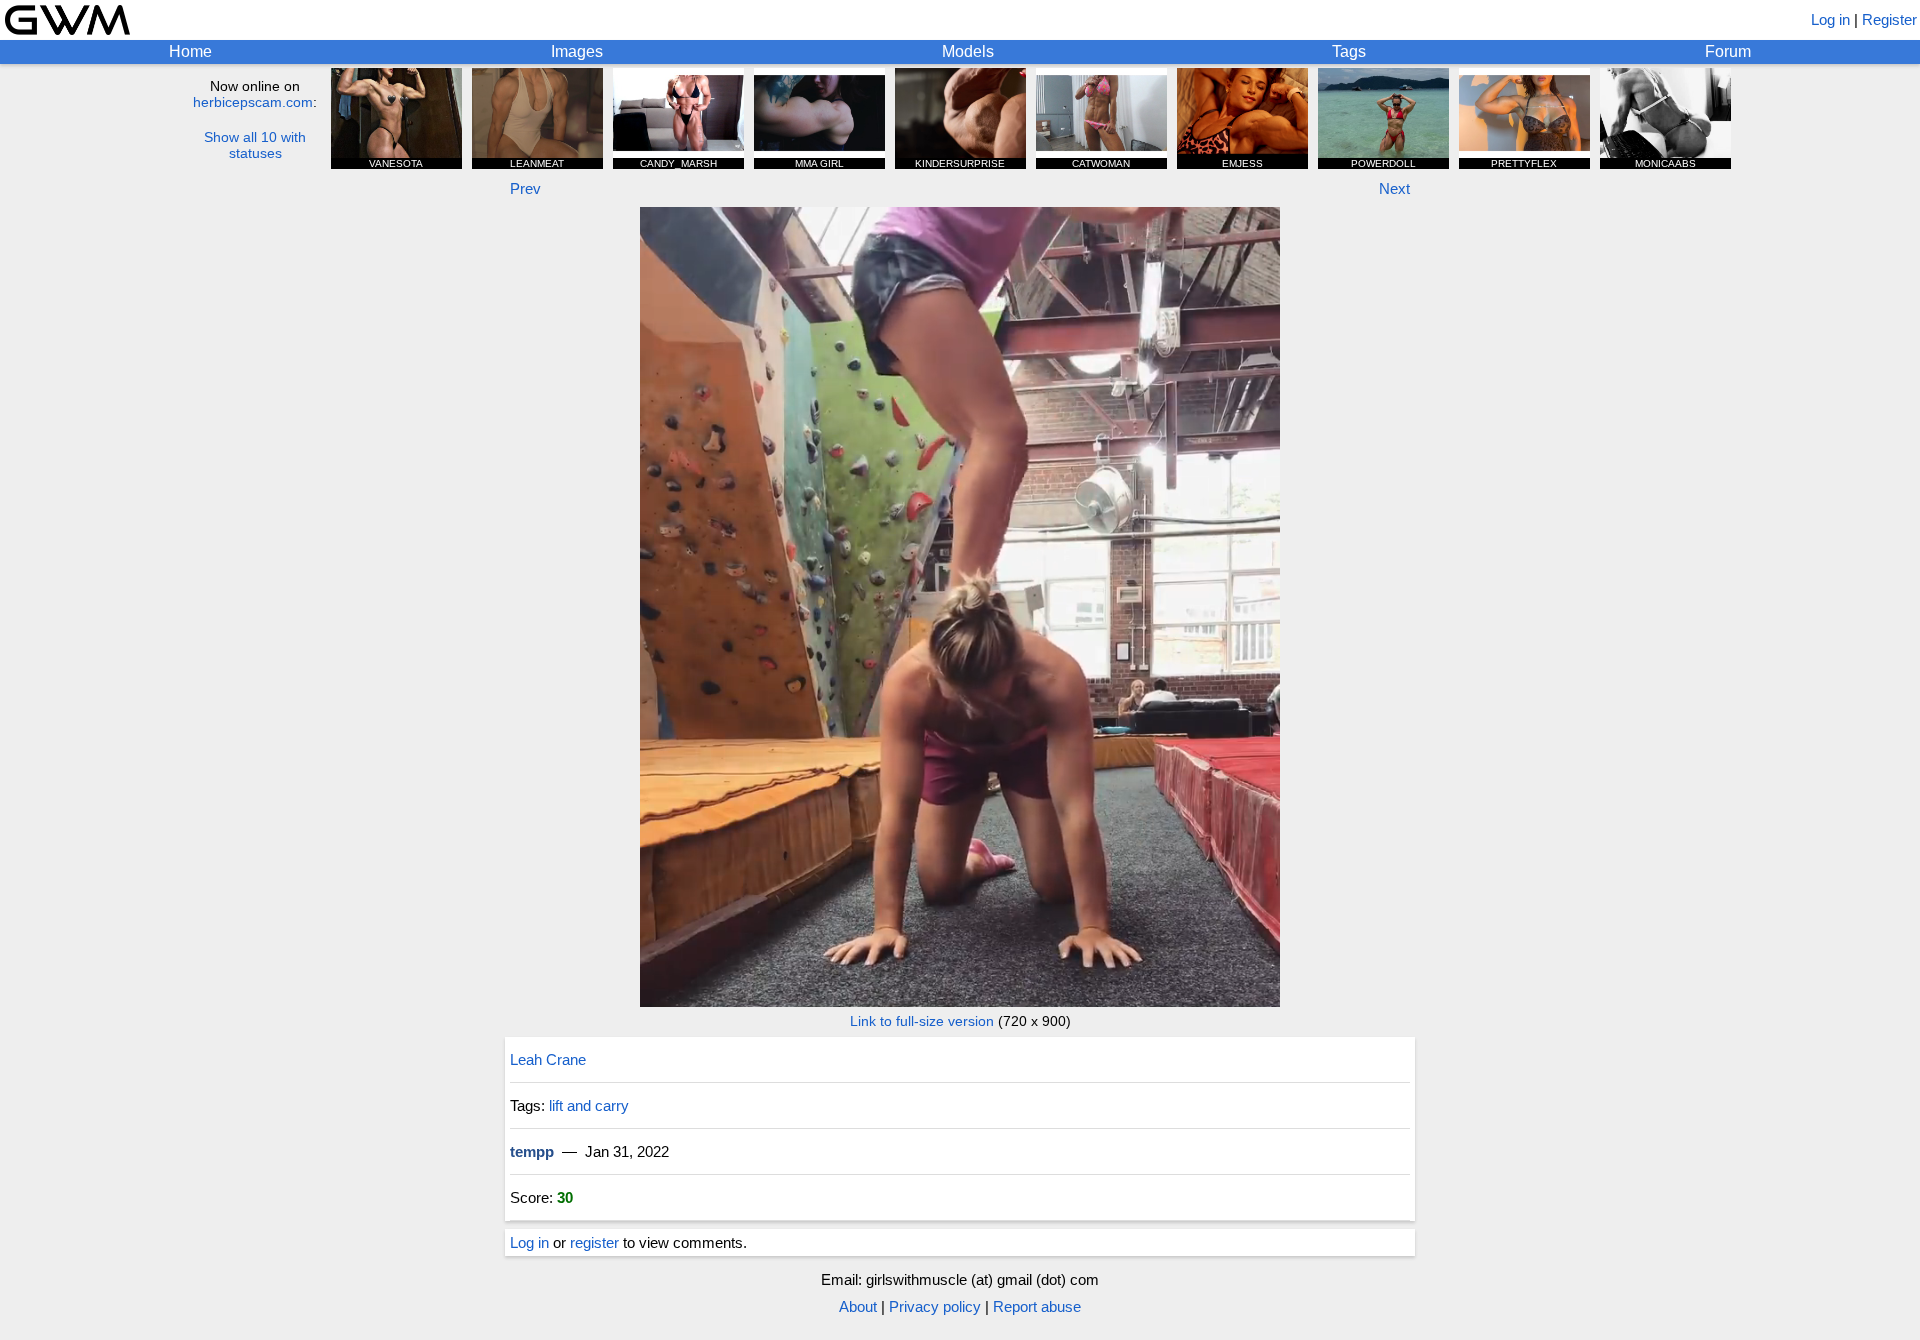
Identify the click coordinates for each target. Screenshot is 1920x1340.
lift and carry (589, 1105)
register (594, 1242)
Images (577, 51)
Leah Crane (548, 1059)
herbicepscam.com (253, 102)
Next (1394, 188)
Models (968, 51)
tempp (532, 1151)
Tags (1349, 51)
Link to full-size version (922, 1021)
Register (1889, 19)
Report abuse (1037, 1306)
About (858, 1306)
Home (190, 51)
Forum (1728, 51)
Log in (1830, 19)
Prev (525, 188)
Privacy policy (935, 1306)
